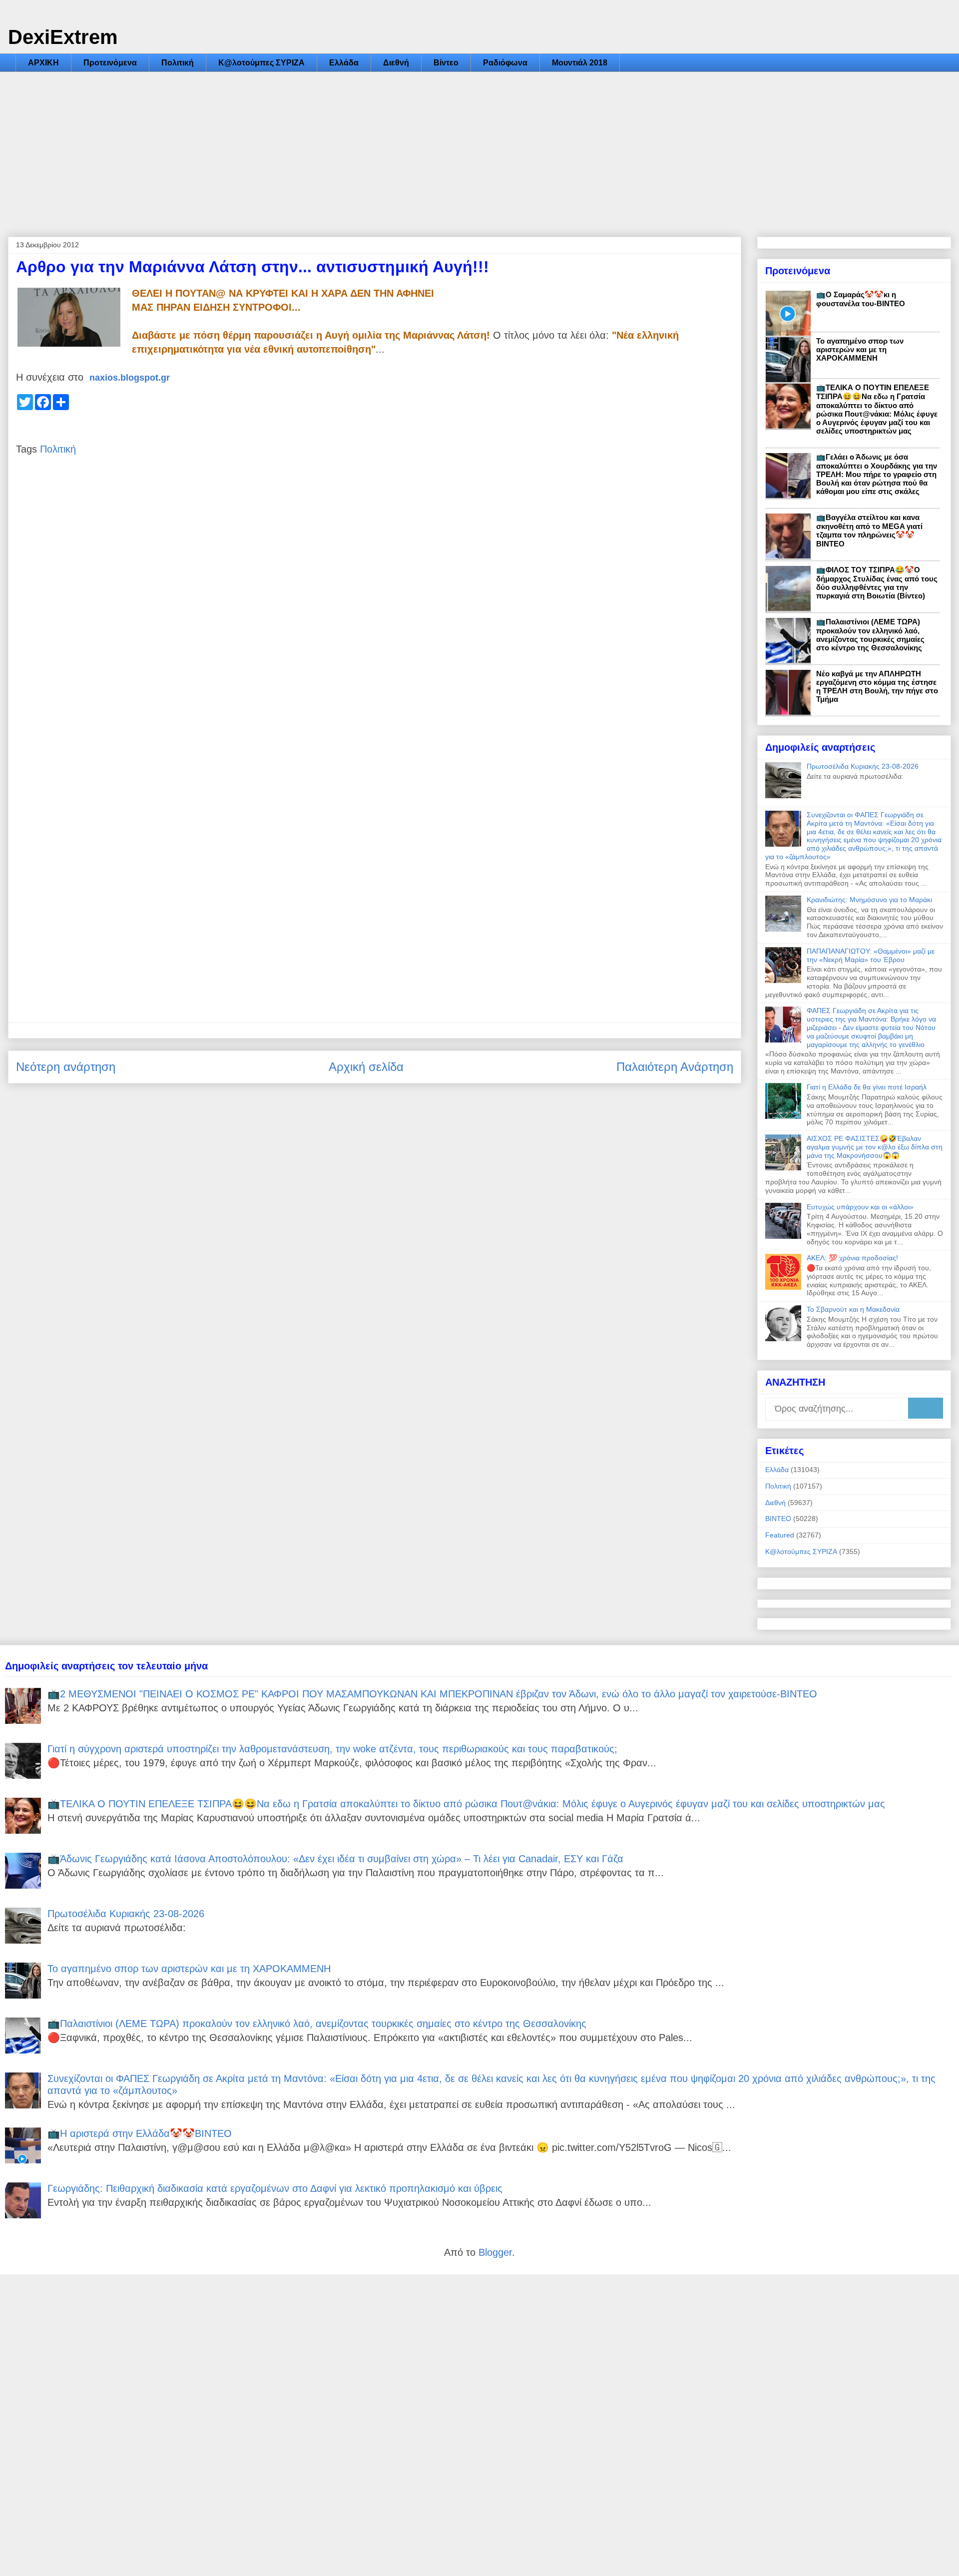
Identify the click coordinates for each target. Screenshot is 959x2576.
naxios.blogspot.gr (130, 378)
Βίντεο (446, 63)
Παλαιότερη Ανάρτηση (675, 1067)
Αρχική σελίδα (366, 1067)
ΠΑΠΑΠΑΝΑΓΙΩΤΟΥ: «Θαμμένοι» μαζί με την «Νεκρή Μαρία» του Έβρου (871, 955)
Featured (780, 1535)
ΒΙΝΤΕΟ (778, 1519)
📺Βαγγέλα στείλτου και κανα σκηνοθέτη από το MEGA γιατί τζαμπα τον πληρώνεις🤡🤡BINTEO (869, 530)
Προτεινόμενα (110, 63)
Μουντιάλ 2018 (580, 63)
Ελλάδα (344, 63)
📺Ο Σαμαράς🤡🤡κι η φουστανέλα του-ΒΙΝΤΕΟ (861, 299)
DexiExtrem (63, 37)
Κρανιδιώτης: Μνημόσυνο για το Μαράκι (869, 900)
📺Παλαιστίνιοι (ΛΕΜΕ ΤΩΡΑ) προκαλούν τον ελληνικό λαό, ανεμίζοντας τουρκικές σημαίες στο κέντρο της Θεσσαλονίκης (870, 635)
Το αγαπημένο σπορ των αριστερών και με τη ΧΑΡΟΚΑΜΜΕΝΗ (860, 349)
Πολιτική (178, 63)
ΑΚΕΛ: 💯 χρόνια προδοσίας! (852, 1258)
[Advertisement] (479, 147)
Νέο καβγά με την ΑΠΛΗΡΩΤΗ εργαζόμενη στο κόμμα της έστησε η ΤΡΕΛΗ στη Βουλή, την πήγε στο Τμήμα (877, 686)
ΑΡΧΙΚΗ (43, 63)
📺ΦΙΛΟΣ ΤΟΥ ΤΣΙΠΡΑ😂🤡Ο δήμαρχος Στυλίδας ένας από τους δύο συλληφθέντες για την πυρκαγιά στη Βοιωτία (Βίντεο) (877, 583)
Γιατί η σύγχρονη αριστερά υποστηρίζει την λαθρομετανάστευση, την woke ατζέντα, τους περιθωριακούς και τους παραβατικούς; (332, 1749)
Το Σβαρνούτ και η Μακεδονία (853, 1309)
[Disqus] (375, 616)
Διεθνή (396, 63)
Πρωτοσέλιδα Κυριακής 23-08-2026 (863, 766)
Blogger (495, 2252)
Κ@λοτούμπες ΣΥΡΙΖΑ (261, 63)
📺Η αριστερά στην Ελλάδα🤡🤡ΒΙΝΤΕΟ (140, 2133)
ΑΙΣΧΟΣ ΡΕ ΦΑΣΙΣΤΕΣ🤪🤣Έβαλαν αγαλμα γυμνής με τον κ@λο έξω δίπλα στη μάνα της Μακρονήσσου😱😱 (875, 1147)
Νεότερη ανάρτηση (66, 1067)
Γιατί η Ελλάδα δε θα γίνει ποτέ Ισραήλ (867, 1087)
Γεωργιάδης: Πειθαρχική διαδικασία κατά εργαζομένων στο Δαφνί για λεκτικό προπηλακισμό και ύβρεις (275, 2188)
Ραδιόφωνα (505, 63)
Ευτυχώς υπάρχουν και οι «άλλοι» (860, 1207)
